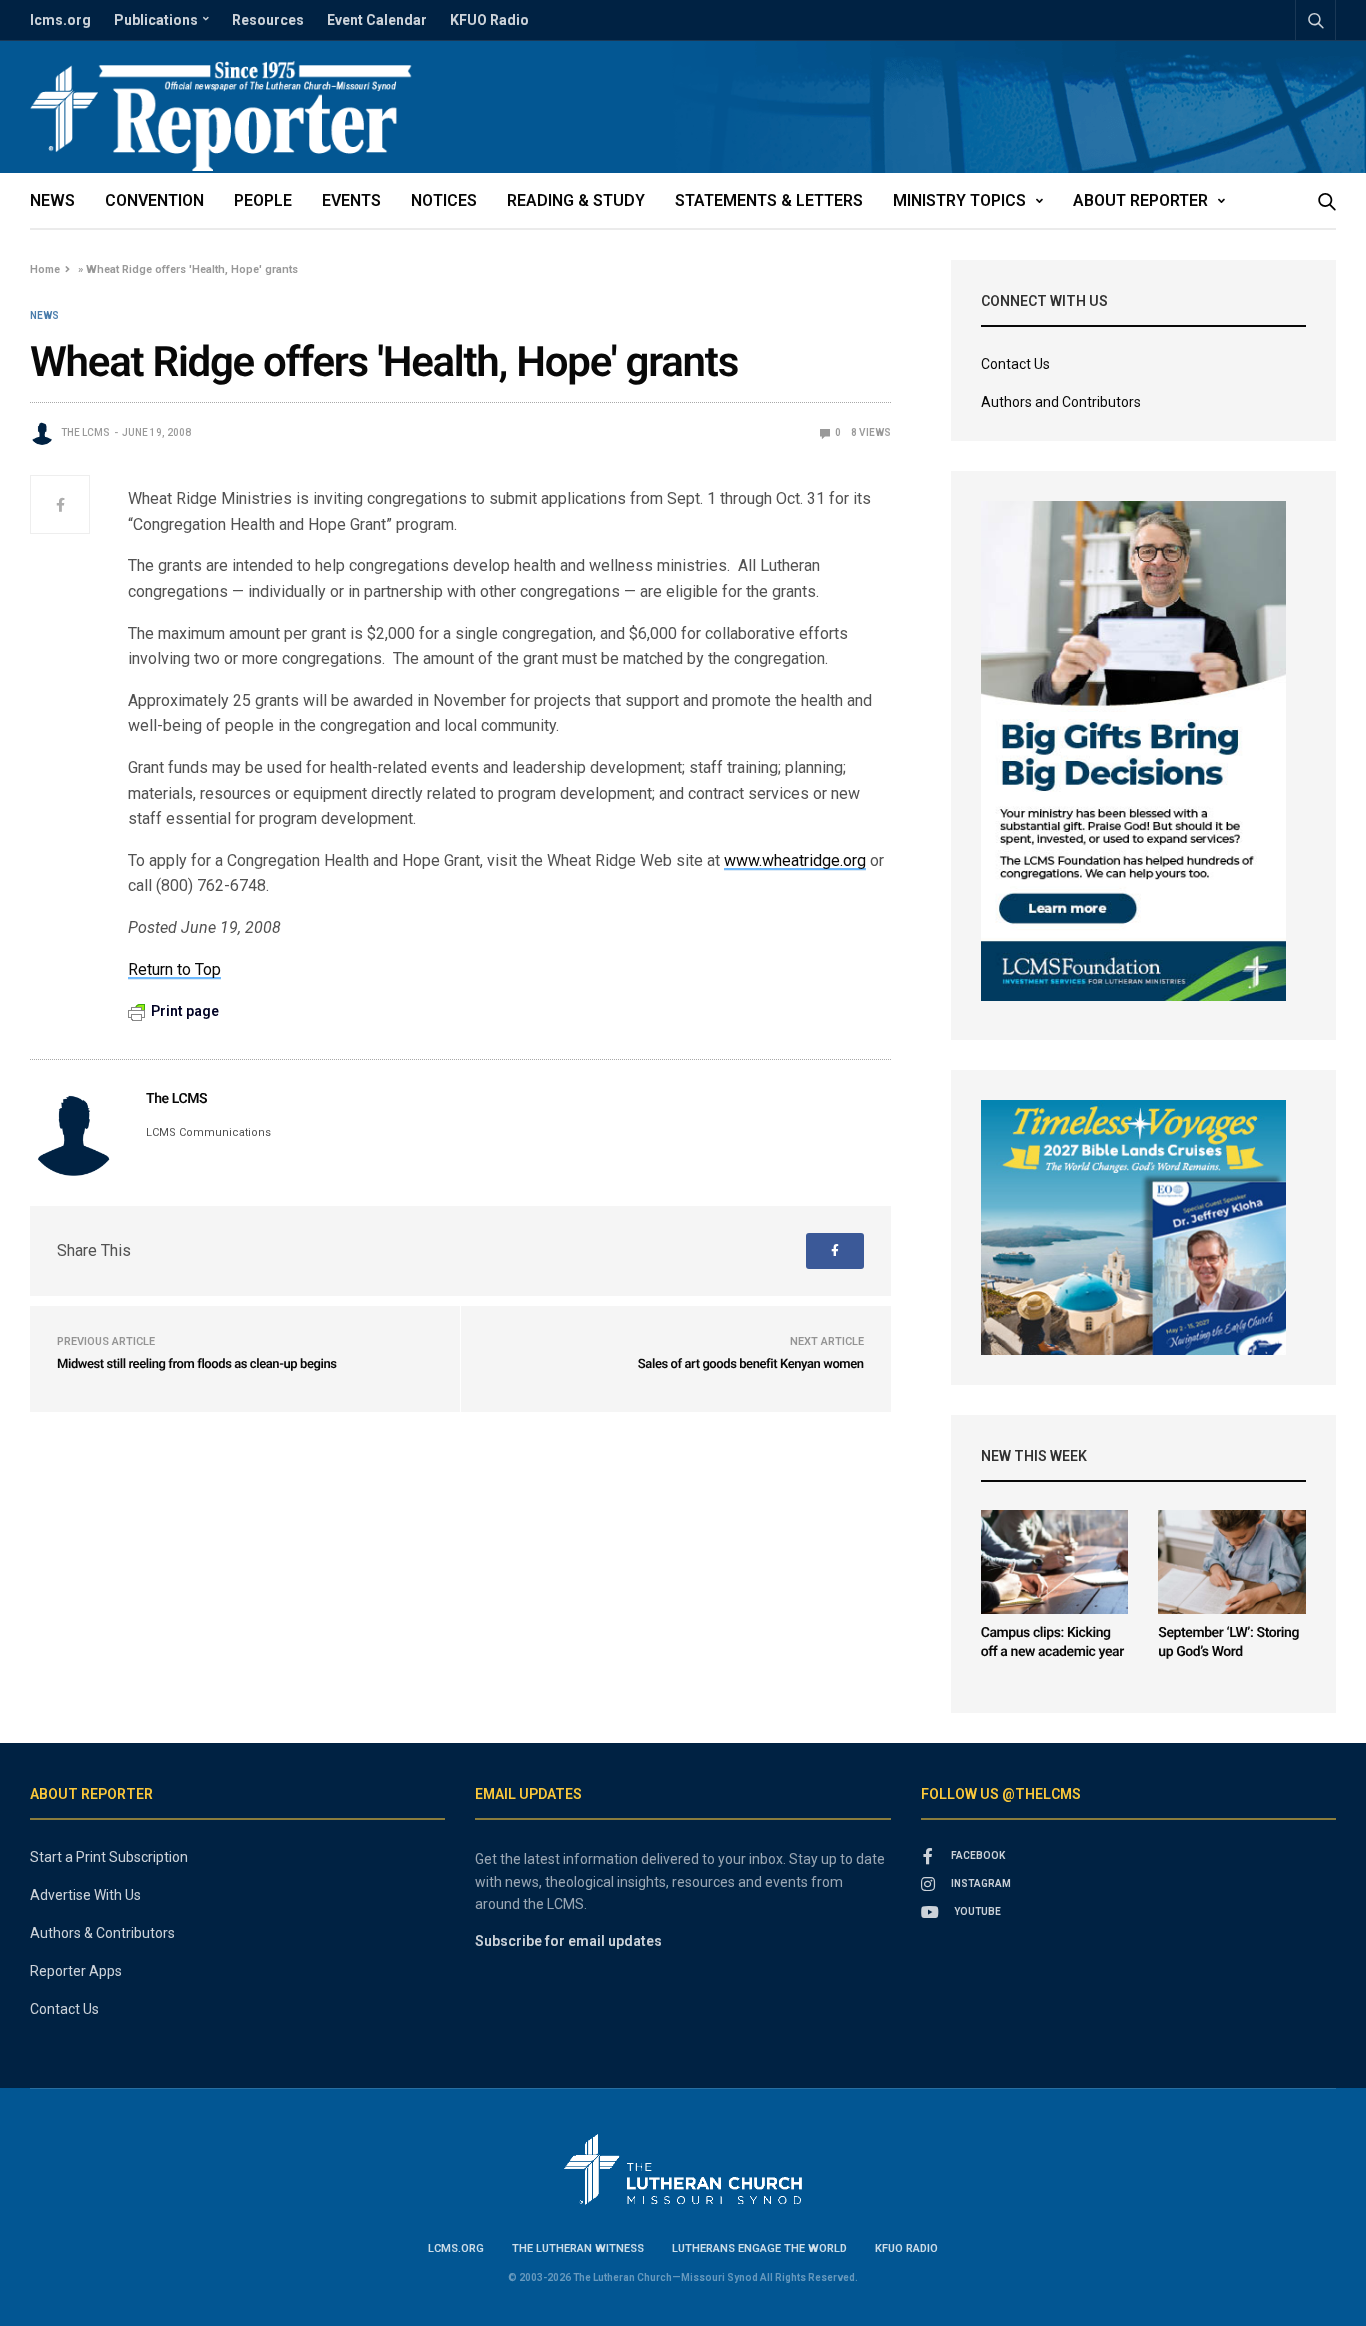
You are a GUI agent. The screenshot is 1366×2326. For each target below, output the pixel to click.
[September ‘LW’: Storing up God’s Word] (1232, 1562)
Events (351, 200)
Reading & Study (576, 200)
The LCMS (85, 432)
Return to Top (174, 969)
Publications (156, 20)
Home (45, 269)
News (52, 200)
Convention (154, 200)
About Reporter (1140, 200)
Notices (444, 200)
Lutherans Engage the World (759, 2248)
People (263, 200)
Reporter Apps (76, 1971)
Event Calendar (377, 20)
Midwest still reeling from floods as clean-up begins (197, 1364)
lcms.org (60, 20)
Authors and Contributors (1061, 402)
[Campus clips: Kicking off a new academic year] (1055, 1562)
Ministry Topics (959, 200)
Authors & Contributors (102, 1933)
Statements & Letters (769, 200)
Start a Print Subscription (109, 1857)
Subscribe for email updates (568, 1941)
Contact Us (1015, 364)
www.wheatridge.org (795, 860)
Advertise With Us (85, 1895)
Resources (268, 20)
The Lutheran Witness (578, 2248)
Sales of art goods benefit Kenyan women (751, 1364)
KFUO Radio (489, 20)
